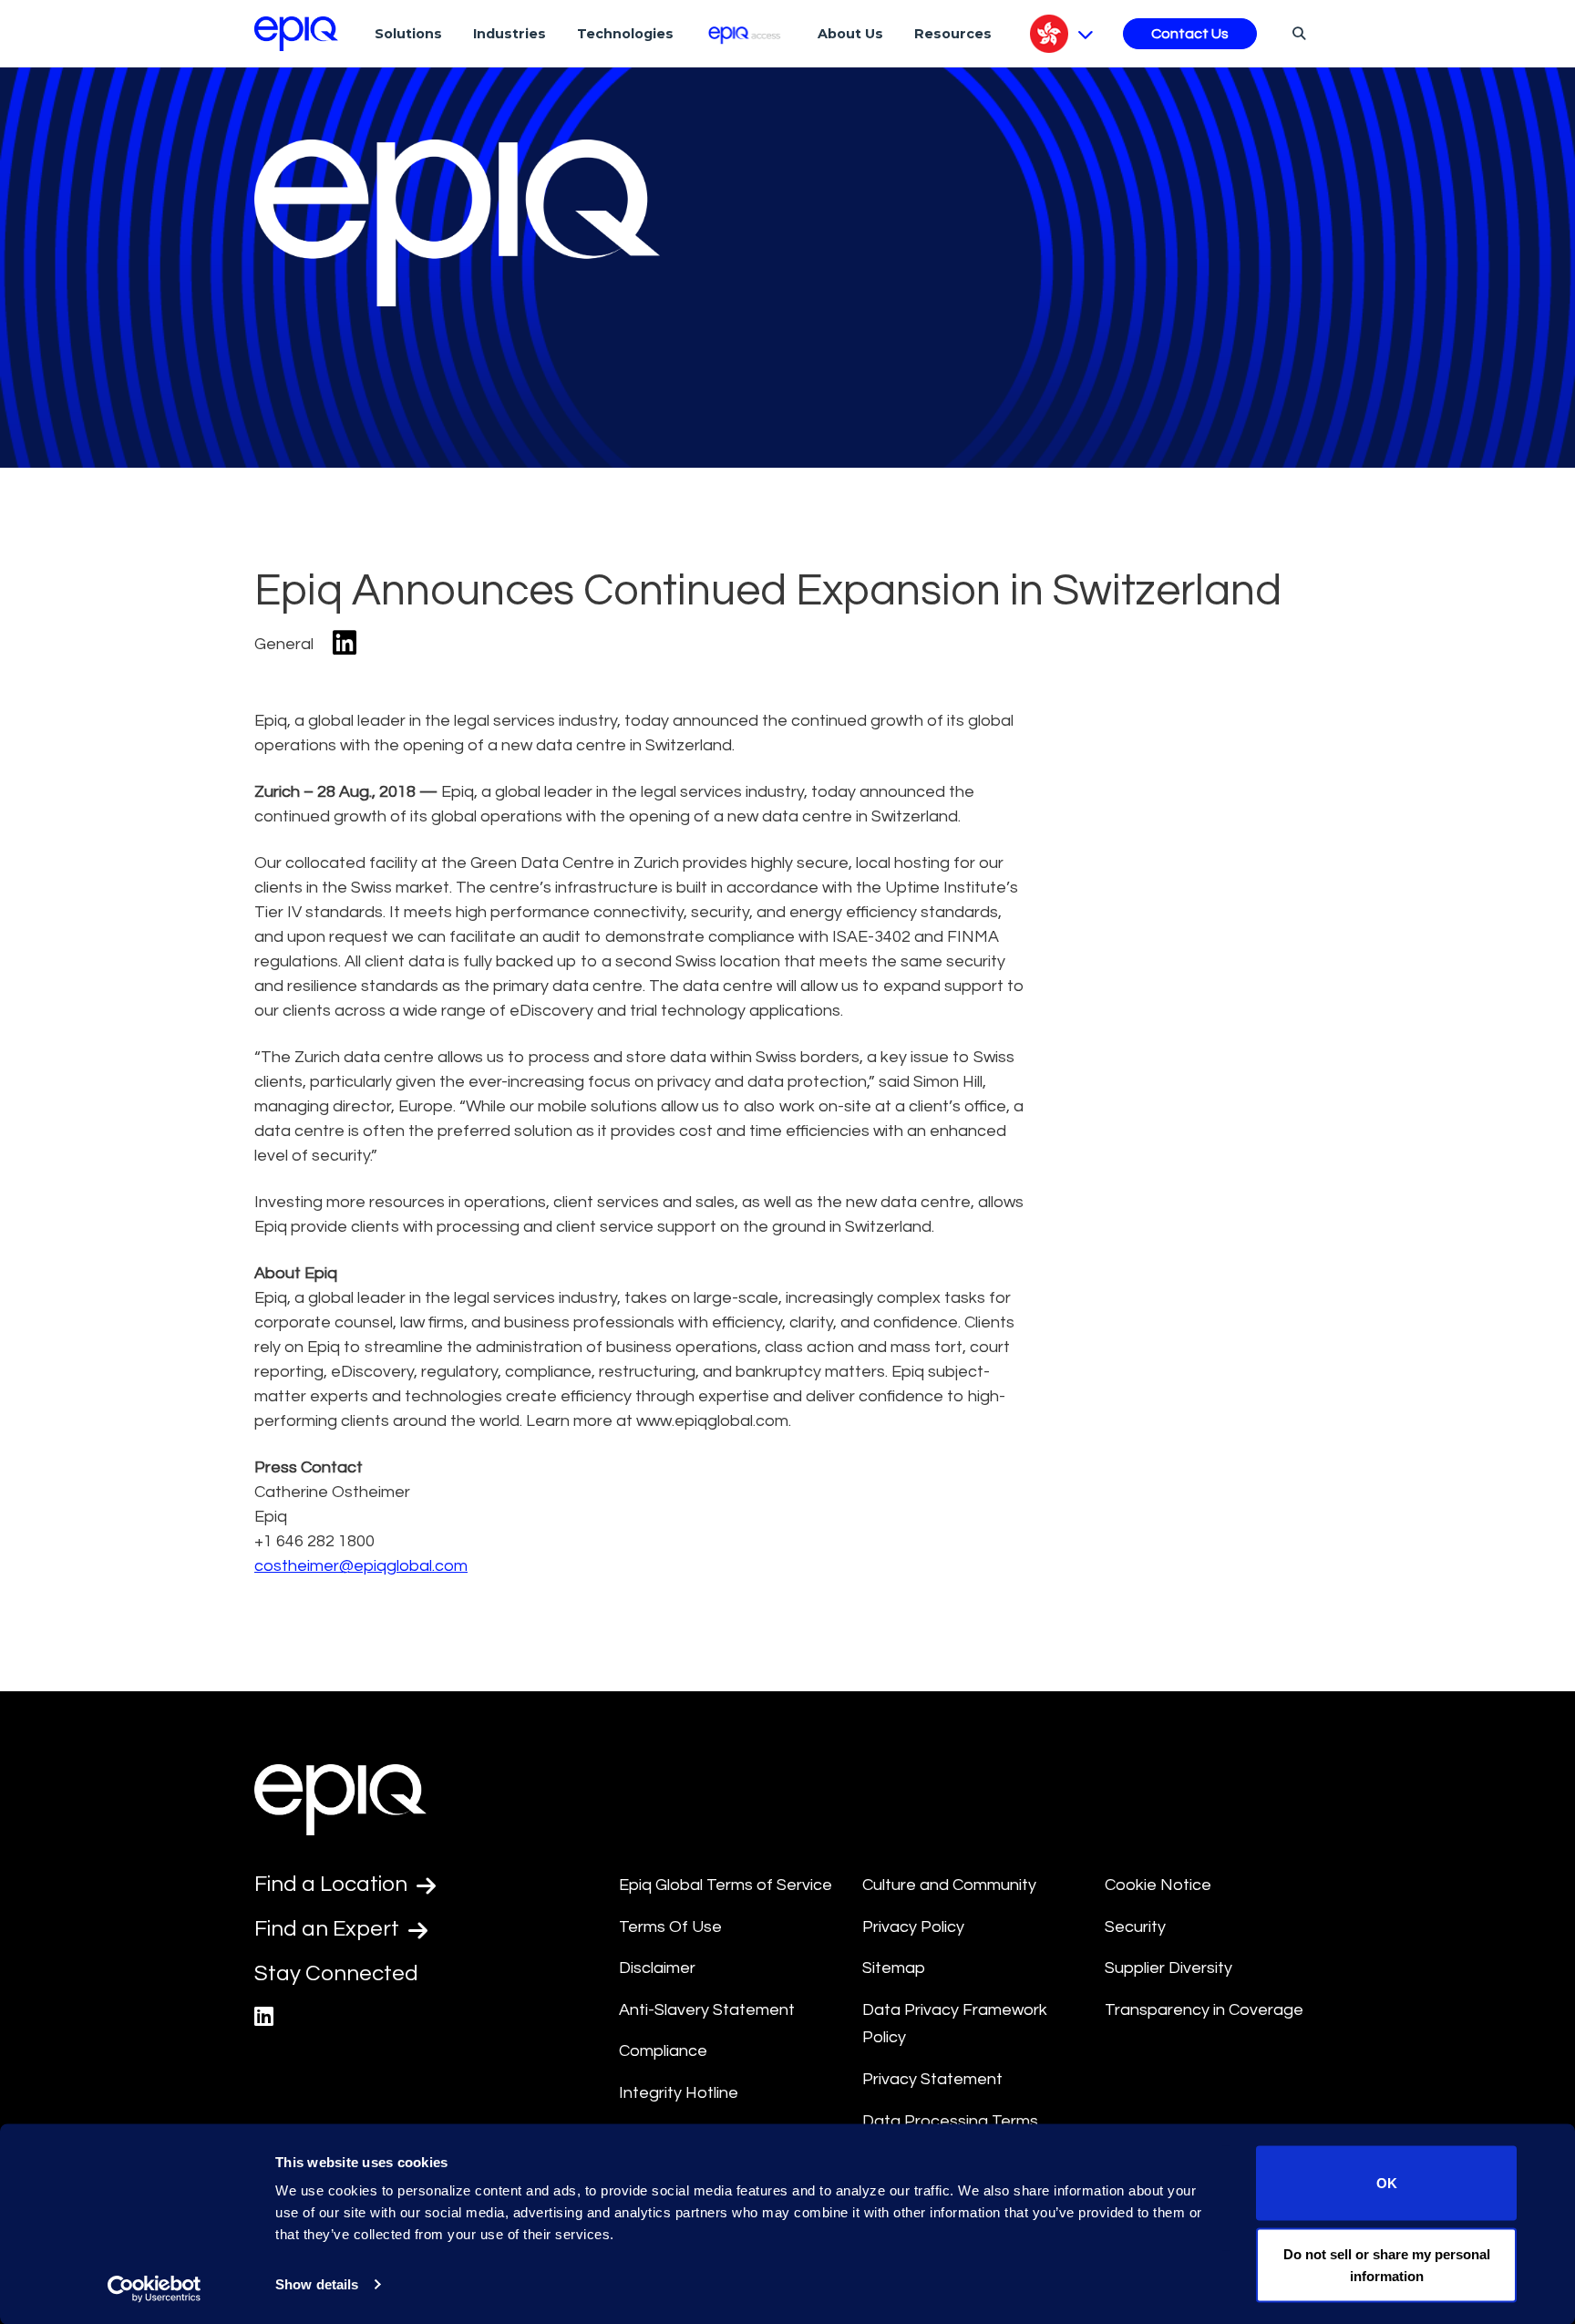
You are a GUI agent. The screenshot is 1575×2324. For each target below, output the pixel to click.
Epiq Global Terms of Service (726, 1885)
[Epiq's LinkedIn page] (264, 2017)
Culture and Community (949, 1885)
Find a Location (333, 1884)
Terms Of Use (670, 1927)
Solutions (408, 34)
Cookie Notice (1158, 1885)
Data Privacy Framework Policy (955, 2024)
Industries (510, 34)
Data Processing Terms (950, 2121)
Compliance (663, 2051)
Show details (317, 2284)
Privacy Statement (932, 2079)
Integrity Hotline (679, 2093)
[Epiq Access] (746, 33)
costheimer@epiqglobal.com (361, 1566)
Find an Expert (329, 1929)
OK (1387, 2183)
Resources (953, 34)
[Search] (1297, 33)
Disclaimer (657, 1968)
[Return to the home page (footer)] (296, 34)
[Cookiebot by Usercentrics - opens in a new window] (154, 2288)
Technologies (625, 34)
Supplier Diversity (1168, 1968)
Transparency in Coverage (1204, 2010)
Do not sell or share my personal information (1387, 2264)
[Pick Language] (1061, 34)
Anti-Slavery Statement (707, 2010)
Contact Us (1190, 34)
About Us (850, 34)
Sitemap (894, 1968)
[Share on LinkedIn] (345, 644)
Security (1135, 1927)
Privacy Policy (913, 1927)
